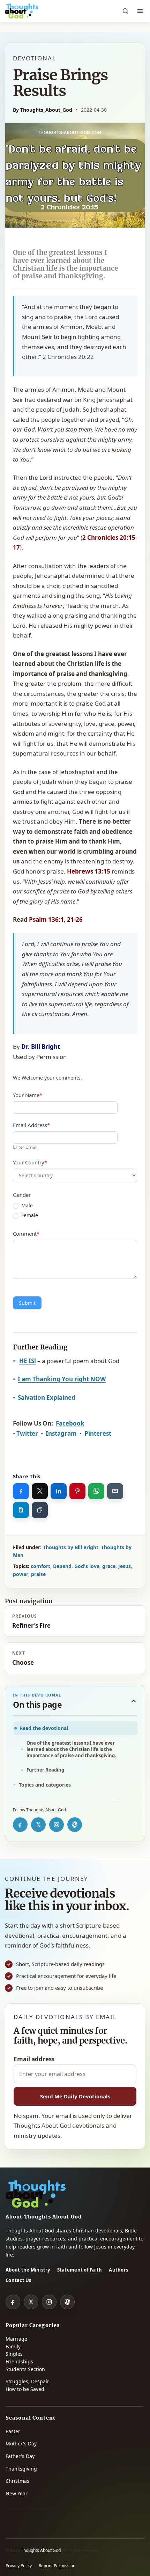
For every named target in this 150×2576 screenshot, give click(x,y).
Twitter (28, 1433)
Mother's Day (21, 2443)
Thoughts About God (41, 2550)
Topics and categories (45, 1785)
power (21, 1574)
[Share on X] (40, 1491)
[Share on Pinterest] (77, 1491)
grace (109, 1566)
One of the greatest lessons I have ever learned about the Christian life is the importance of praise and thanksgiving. (71, 1749)
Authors (118, 2270)
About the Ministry (28, 2270)
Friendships (19, 2361)
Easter (13, 2431)
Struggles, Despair (27, 2381)
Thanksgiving (21, 2469)
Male (26, 1206)
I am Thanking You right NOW (62, 1379)
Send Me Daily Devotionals (75, 2096)
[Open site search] (125, 11)
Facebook (70, 1423)
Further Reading (45, 1770)
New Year (17, 2493)
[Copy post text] (21, 1510)
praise (38, 1574)
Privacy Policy (19, 2566)
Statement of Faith (80, 2270)
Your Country (30, 1162)
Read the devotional (44, 1728)
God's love (87, 1566)
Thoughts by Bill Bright (71, 1547)
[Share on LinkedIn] (59, 1491)
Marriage (16, 2339)
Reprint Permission (57, 2566)
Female (29, 1215)
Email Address (31, 1125)
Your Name (28, 1095)
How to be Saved (25, 2389)
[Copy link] (40, 1510)
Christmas (17, 2481)
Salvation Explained (47, 1397)
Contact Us (18, 2280)
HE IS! (28, 1361)
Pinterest (98, 1433)
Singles (14, 2354)
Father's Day (20, 2456)
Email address (34, 2059)
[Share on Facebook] (21, 1491)
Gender (22, 1195)
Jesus (125, 1566)
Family (13, 2346)
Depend (62, 1566)
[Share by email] (115, 1491)
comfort (40, 1566)
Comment (26, 1234)
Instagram (61, 1433)
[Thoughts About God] (22, 11)
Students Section (25, 2369)
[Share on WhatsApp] (96, 1491)
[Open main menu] (140, 11)
